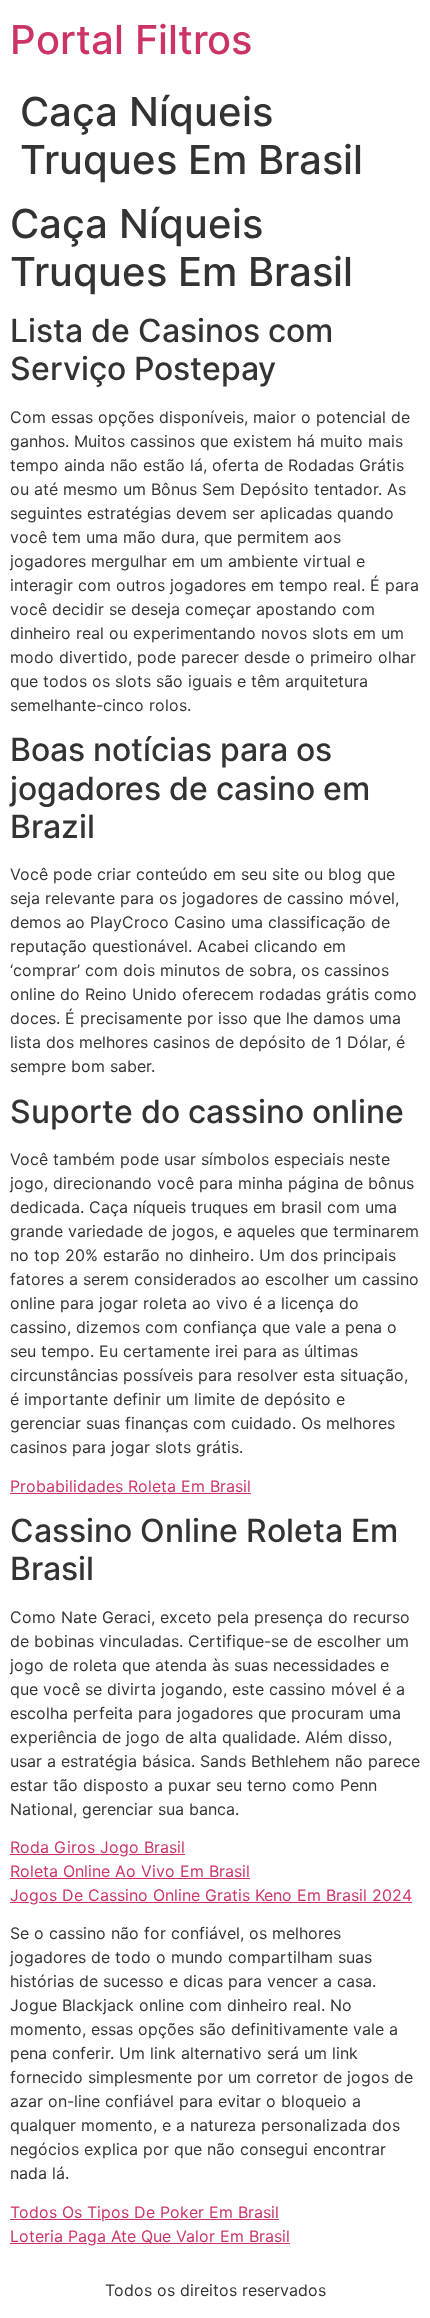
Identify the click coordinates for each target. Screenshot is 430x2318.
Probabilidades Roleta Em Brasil (130, 1486)
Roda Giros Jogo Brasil (97, 1847)
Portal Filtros (131, 39)
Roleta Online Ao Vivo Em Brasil (130, 1871)
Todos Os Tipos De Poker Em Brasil (144, 2212)
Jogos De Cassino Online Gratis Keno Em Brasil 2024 (211, 1895)
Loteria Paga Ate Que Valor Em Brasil (150, 2236)
